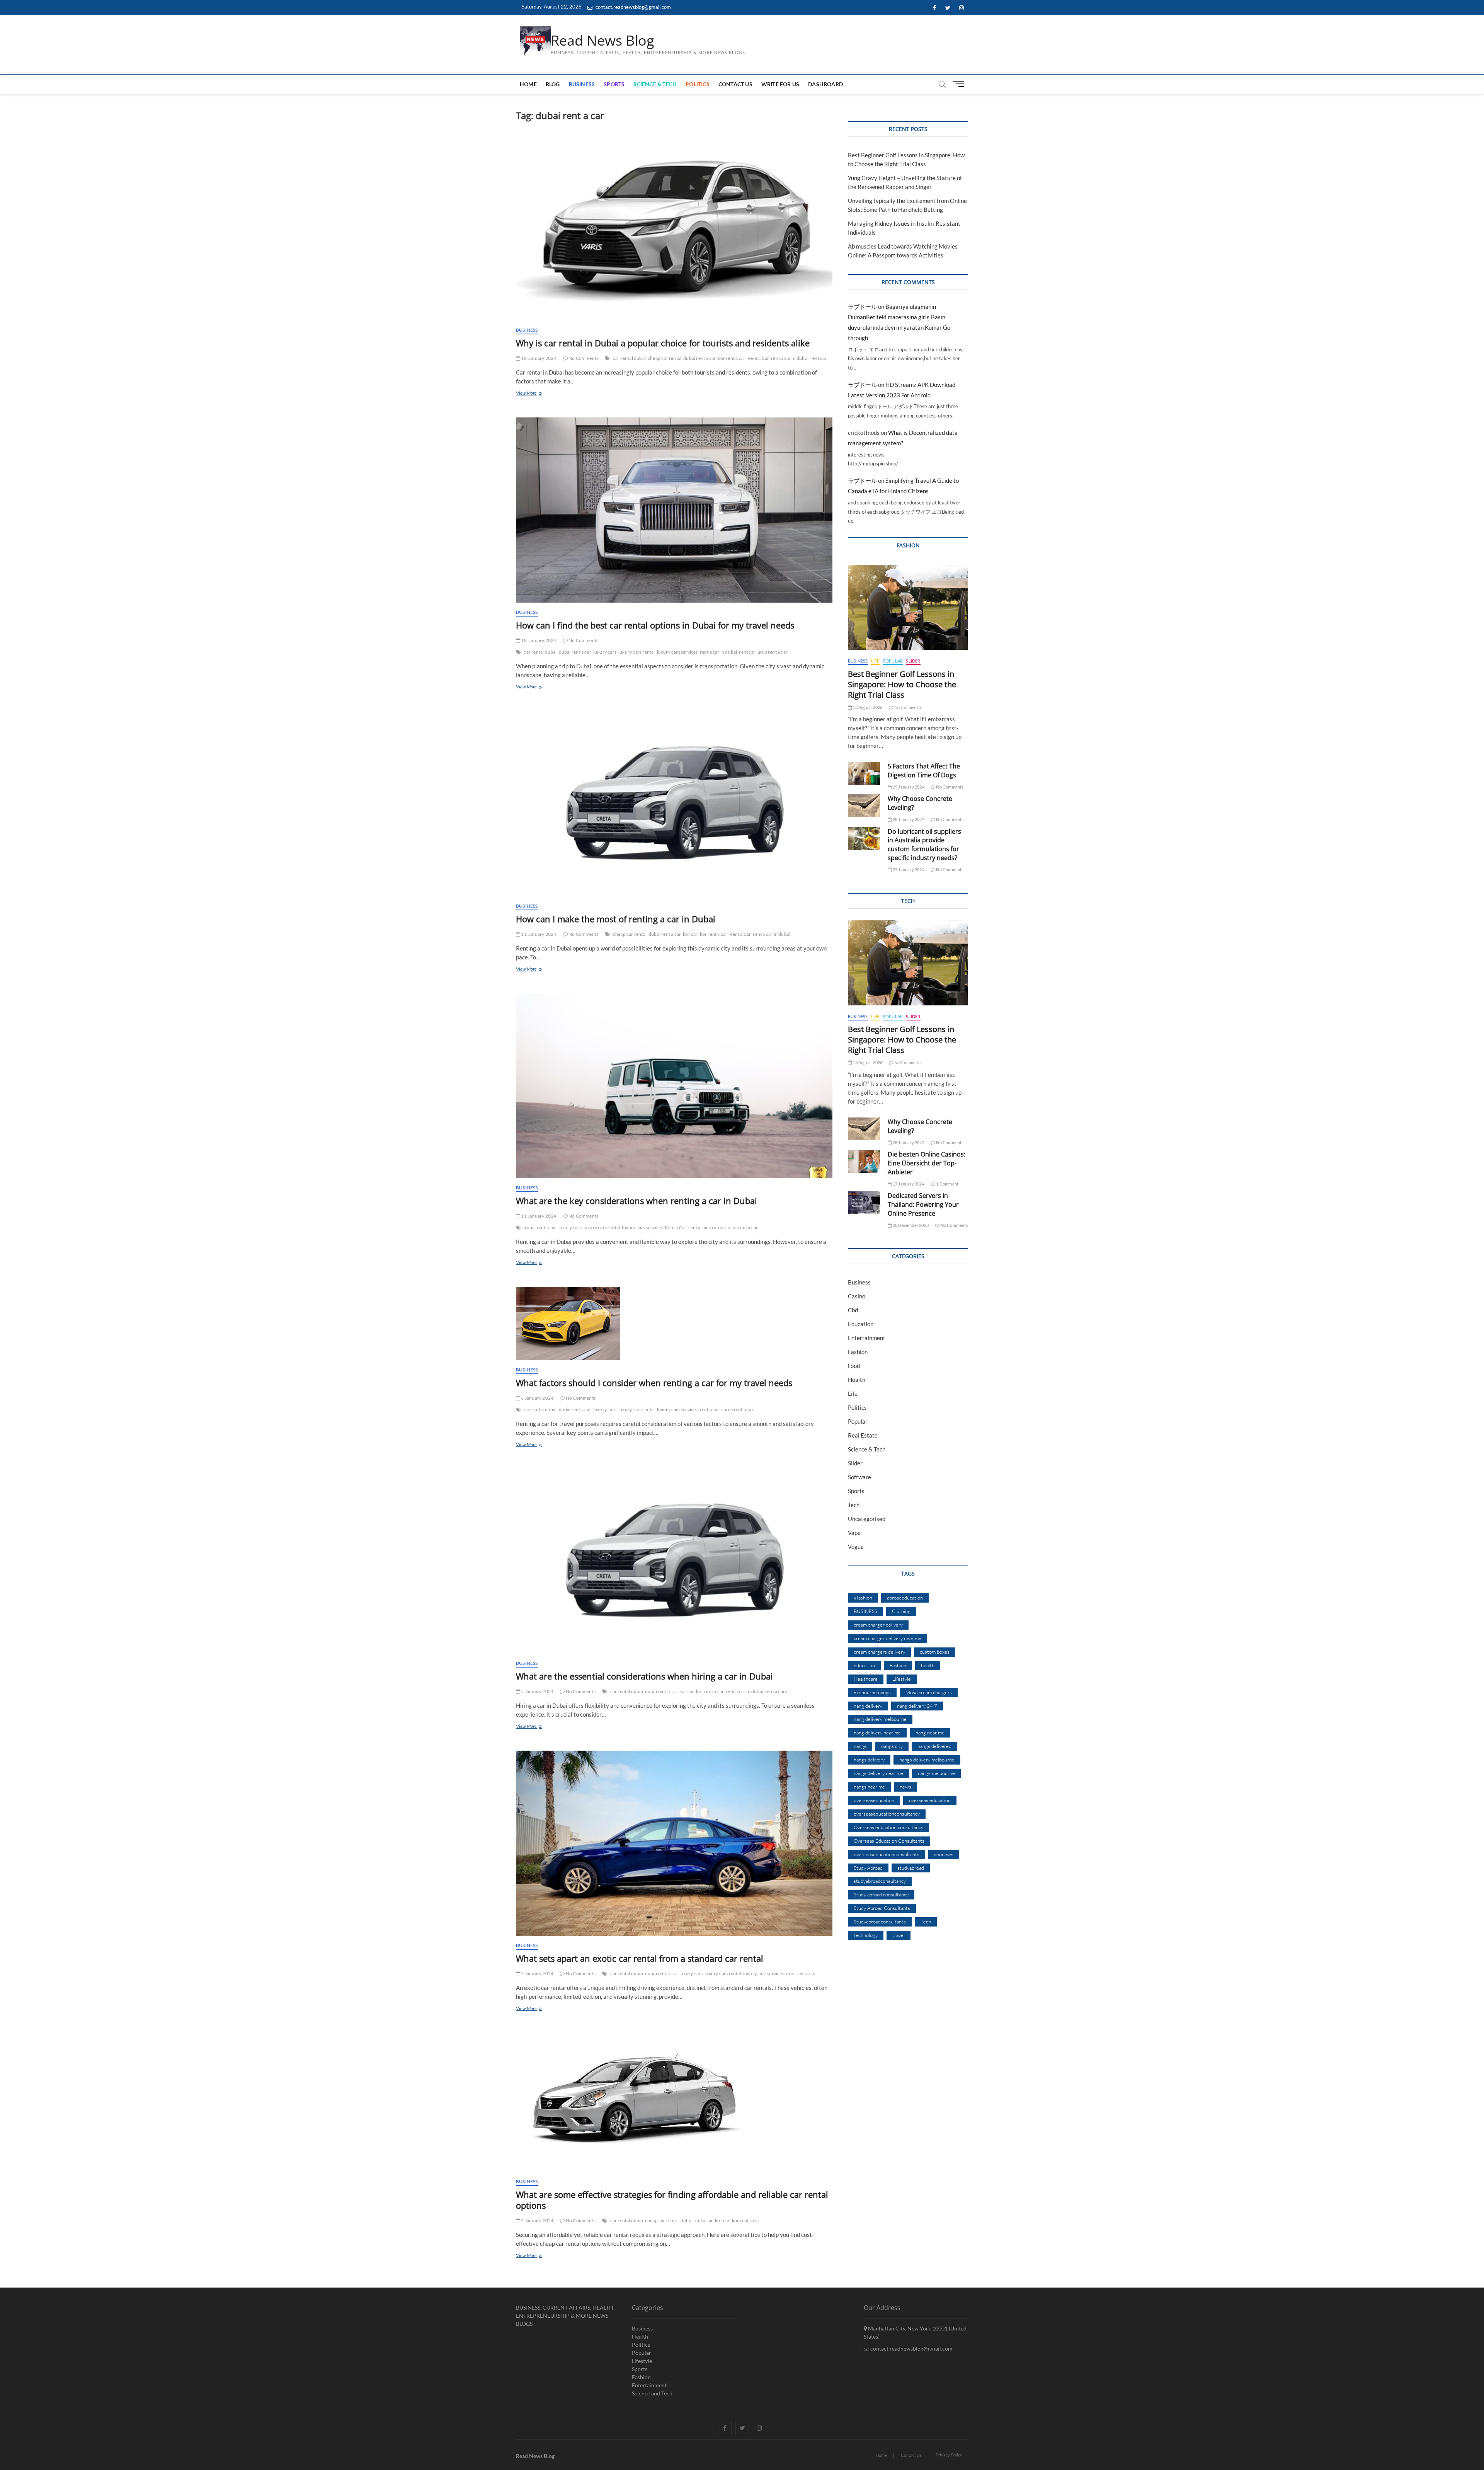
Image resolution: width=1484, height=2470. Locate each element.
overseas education (930, 1800)
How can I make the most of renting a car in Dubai (616, 919)
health (928, 1665)
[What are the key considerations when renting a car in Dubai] (674, 1086)
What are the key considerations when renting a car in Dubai (636, 1201)
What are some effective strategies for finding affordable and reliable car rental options (672, 2200)
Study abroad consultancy (881, 1894)
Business (582, 84)
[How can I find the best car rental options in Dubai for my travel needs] (674, 510)
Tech (854, 1505)
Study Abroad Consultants (882, 1908)
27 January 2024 (908, 870)
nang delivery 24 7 (917, 1706)
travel (899, 1935)
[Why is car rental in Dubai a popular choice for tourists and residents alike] (674, 228)
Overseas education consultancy (888, 1827)
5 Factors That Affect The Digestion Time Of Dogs (924, 771)
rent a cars (711, 1410)
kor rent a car (732, 358)
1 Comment (947, 1184)
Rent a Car (758, 358)
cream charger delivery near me (888, 1638)
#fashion (863, 1598)
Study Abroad (868, 1868)
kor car (690, 934)
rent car (819, 358)
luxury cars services (677, 652)
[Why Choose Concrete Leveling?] (864, 806)
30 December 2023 (910, 1225)
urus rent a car (773, 652)
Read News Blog (602, 41)
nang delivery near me (877, 1732)
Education (861, 1324)
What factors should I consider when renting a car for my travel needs (654, 1383)
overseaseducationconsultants (887, 1854)
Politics (698, 84)
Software (859, 1477)
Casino (857, 1296)
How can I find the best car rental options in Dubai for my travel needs (655, 625)
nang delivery (868, 1706)
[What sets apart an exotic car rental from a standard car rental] (674, 1843)
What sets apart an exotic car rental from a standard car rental (640, 1958)
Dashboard (825, 84)
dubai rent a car (699, 358)
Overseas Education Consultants (889, 1841)
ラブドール (862, 307)
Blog (553, 84)
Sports (614, 84)
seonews (944, 1854)
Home (528, 84)
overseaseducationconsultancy (887, 1814)
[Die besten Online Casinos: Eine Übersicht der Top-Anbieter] (864, 1161)
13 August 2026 (867, 707)
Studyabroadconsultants (880, 1921)
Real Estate (863, 1435)
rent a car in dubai (790, 358)
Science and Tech (652, 2393)
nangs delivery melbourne (927, 1760)
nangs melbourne (936, 1773)
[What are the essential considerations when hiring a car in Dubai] (674, 1561)
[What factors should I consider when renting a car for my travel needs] (674, 1324)
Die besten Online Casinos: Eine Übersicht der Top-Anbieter (927, 1163)
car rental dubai (629, 358)
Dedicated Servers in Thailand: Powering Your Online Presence (923, 1204)
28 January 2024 (908, 819)
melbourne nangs (872, 1692)
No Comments (583, 358)
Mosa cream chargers (929, 1692)
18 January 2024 (538, 358)
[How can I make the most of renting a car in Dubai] (674, 803)
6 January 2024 (537, 1398)
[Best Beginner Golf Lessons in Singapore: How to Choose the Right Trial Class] (908, 607)
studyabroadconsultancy (880, 1881)
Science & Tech (655, 84)
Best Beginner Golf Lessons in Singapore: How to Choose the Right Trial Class (902, 684)
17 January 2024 (908, 1184)
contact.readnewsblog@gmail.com (633, 7)
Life (875, 661)
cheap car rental (665, 358)
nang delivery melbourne (880, 1719)
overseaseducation (874, 1800)
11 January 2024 (538, 934)
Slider (913, 661)
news (905, 1787)
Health (857, 1380)
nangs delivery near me (878, 1773)
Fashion (858, 1352)
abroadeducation (905, 1598)
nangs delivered (934, 1746)
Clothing (901, 1611)
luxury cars (605, 652)
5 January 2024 (537, 1691)
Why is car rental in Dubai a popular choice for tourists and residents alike (663, 343)
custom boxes (935, 1652)
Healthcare (866, 1679)
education (864, 1665)
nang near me (930, 1732)
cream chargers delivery (879, 1652)
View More (535, 394)
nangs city (892, 1746)
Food (854, 1366)
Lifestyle (902, 1679)
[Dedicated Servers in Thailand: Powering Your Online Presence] (864, 1203)
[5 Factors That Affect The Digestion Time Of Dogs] (864, 773)
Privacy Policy (949, 2455)
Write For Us (780, 84)
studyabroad (911, 1868)
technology (866, 1935)
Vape (854, 1533)
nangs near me (869, 1787)
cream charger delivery (878, 1625)
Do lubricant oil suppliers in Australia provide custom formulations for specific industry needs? (924, 845)
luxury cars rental (637, 652)
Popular (893, 661)
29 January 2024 (908, 787)
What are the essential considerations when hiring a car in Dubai (644, 1676)
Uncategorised (867, 1519)
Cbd (853, 1310)
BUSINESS (865, 1611)
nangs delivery (869, 1760)
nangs (860, 1746)
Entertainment (867, 1338)
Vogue (856, 1547)
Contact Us (735, 84)
